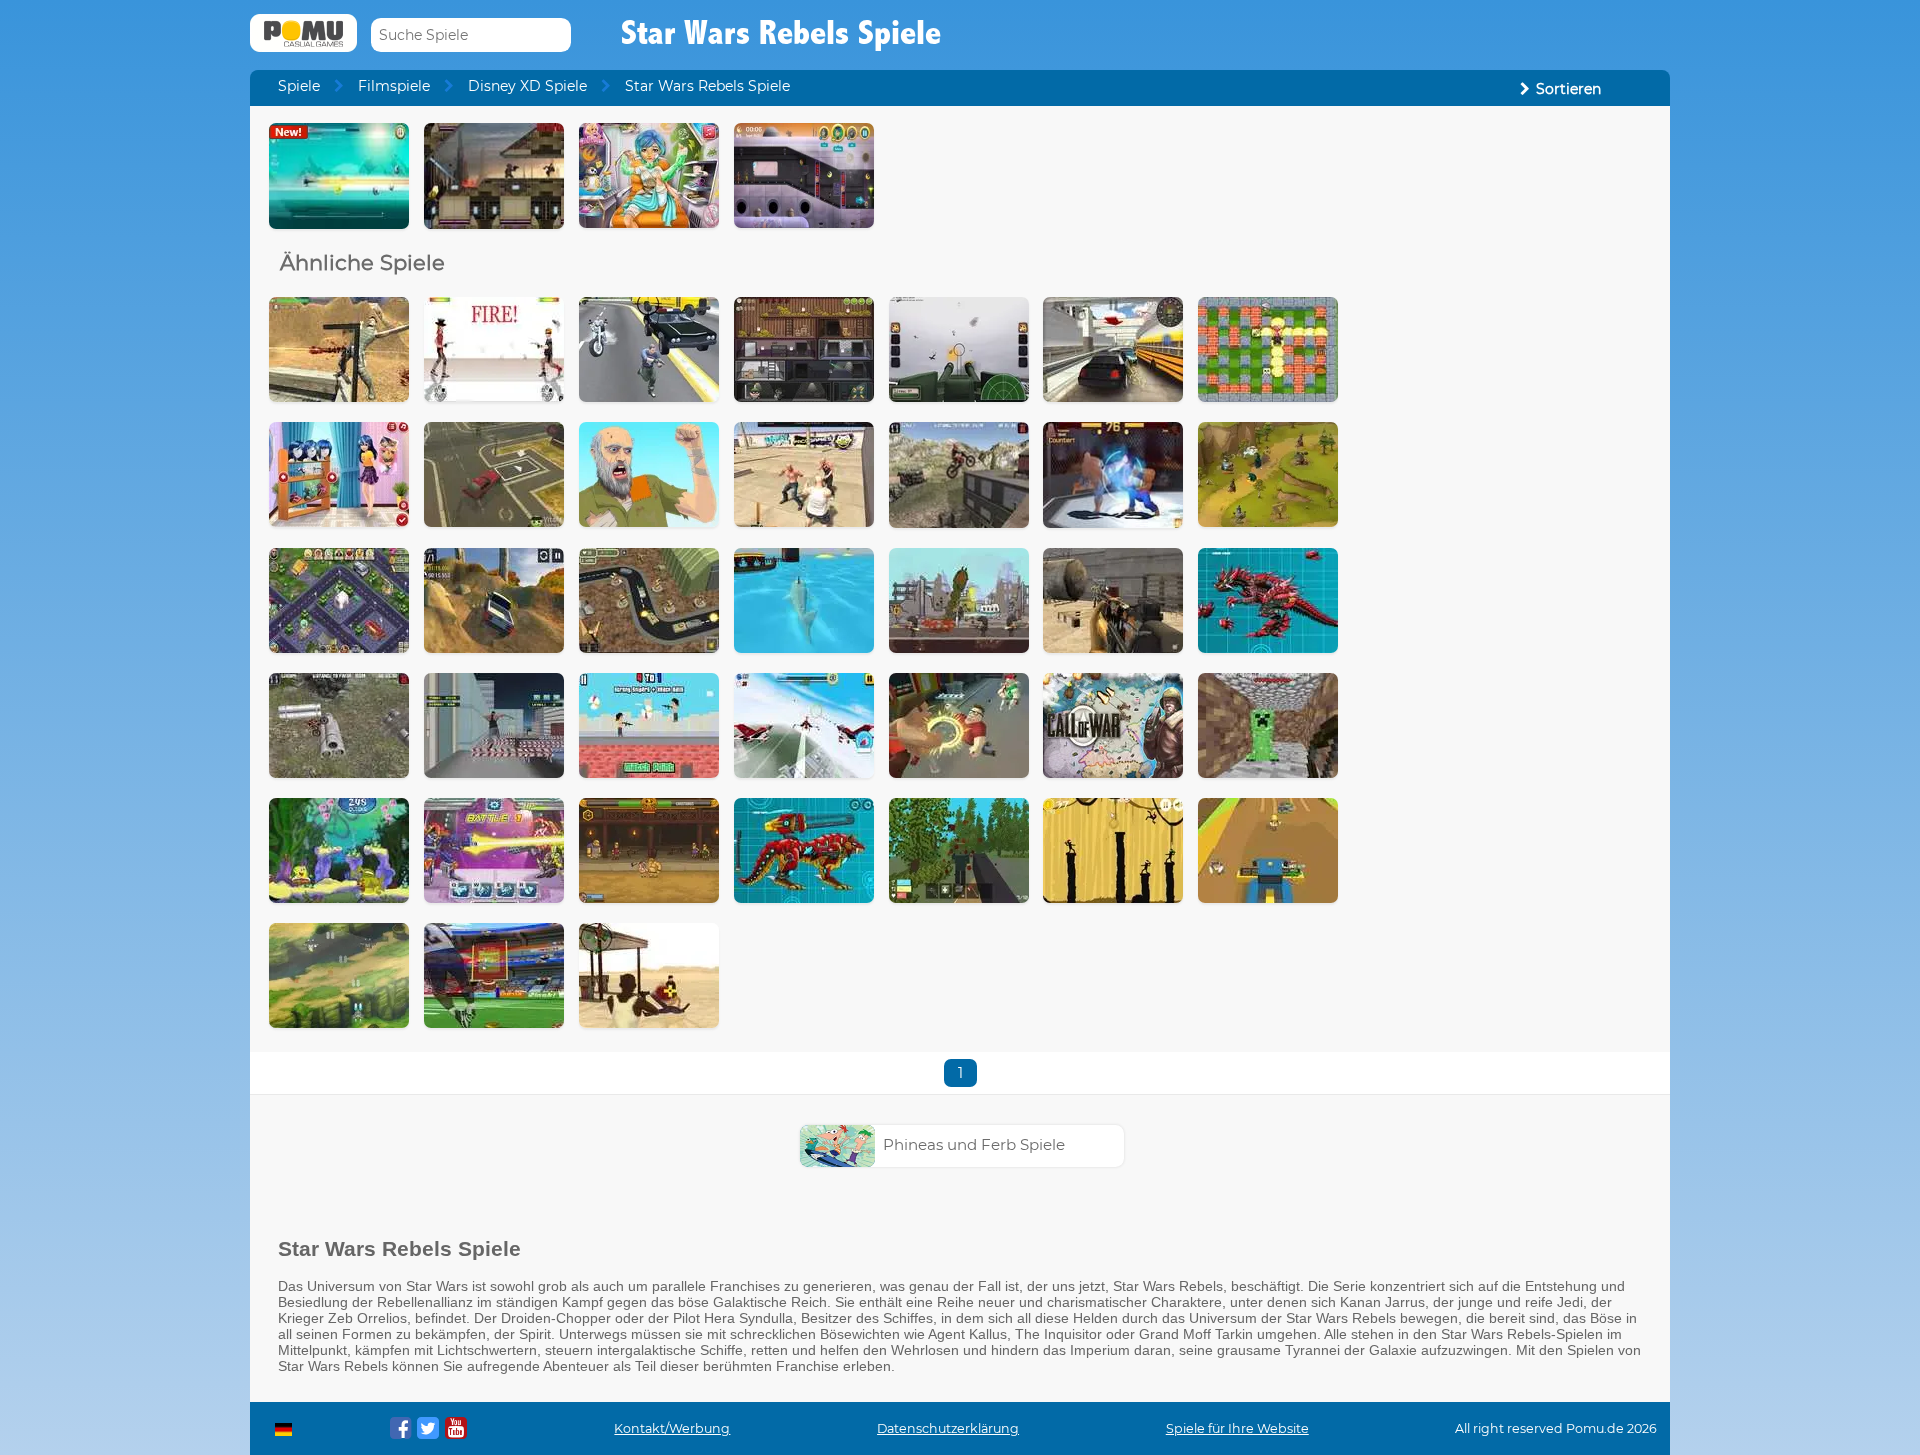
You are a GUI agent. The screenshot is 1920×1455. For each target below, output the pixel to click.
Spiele (299, 86)
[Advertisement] (1506, 423)
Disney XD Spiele (527, 86)
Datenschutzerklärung (948, 1428)
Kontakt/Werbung (672, 1428)
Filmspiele (394, 86)
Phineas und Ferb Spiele (974, 1144)
